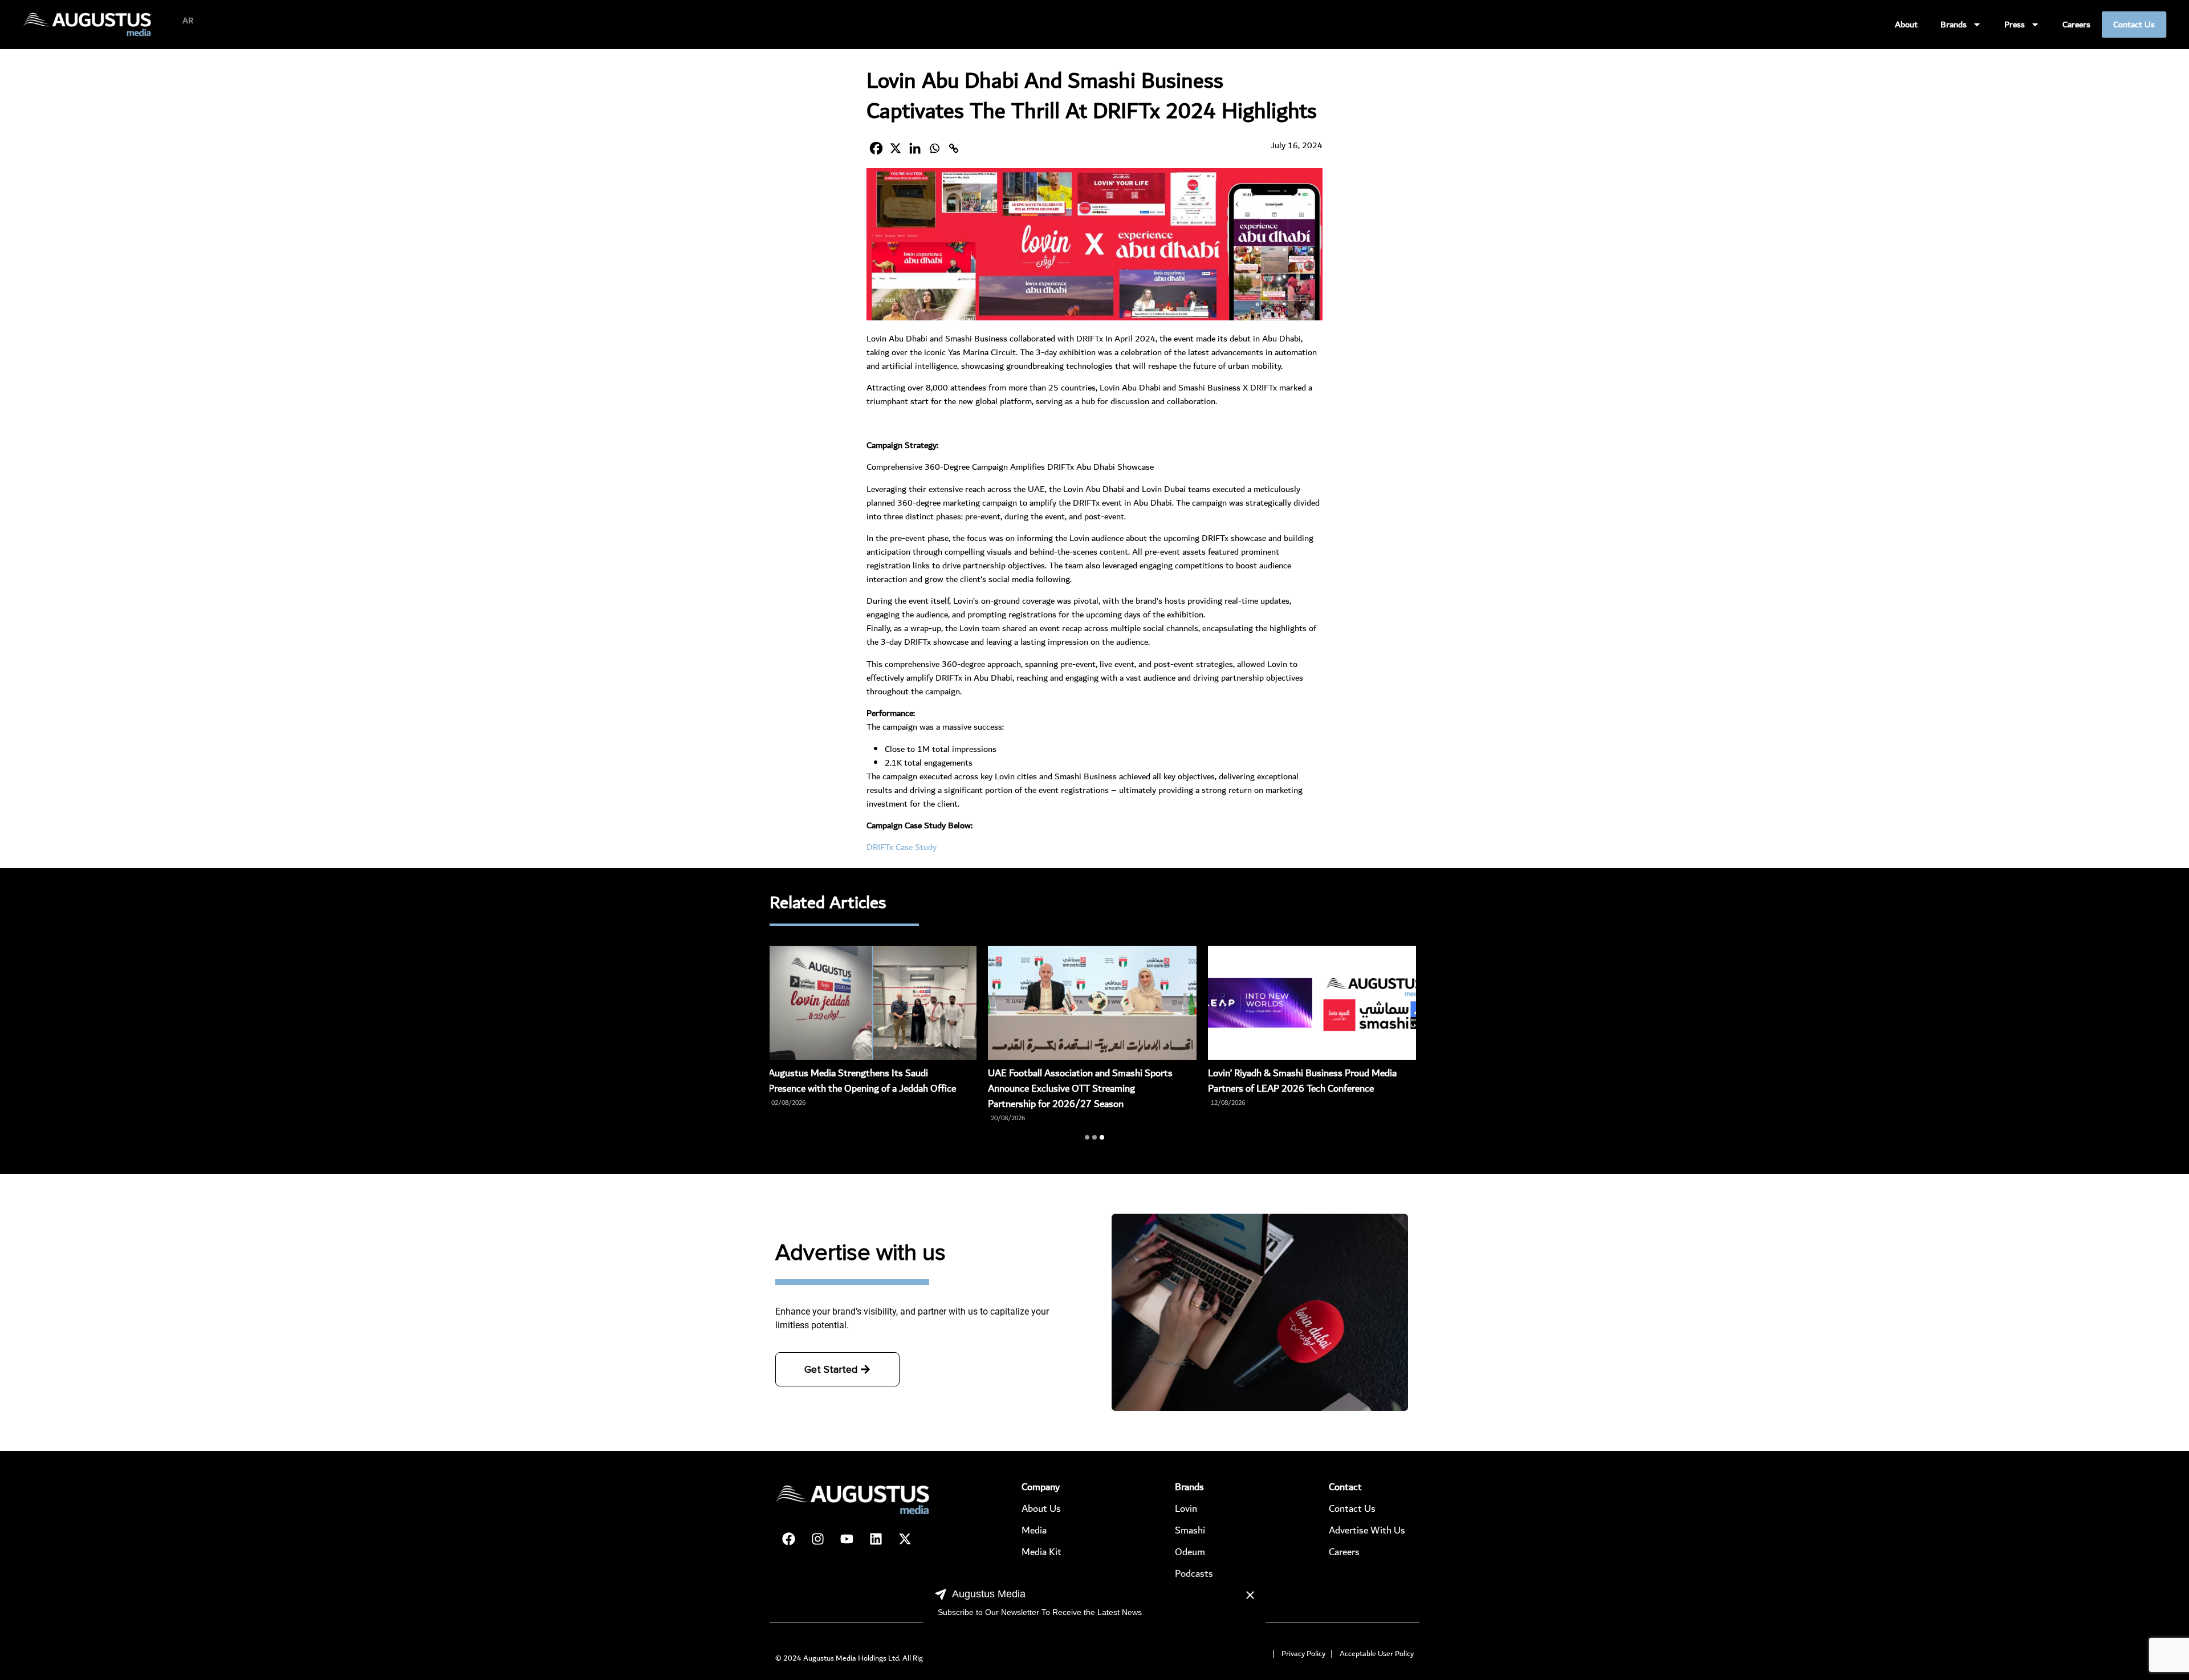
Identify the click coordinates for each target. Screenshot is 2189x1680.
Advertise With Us (1367, 1530)
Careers (2076, 25)
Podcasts (1194, 1574)
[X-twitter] (905, 1539)
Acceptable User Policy (1377, 1654)
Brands (1954, 25)
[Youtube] (847, 1539)
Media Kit (1041, 1552)
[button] (1087, 1137)
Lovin (1186, 1509)
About (1906, 25)
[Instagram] (817, 1539)
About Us (1041, 1509)
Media (1034, 1530)
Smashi (1190, 1530)
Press (2015, 25)
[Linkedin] (915, 148)
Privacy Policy (1303, 1654)
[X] (896, 148)
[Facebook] (876, 148)
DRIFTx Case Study (902, 847)
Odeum (1190, 1552)
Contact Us (2134, 25)
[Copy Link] (954, 148)
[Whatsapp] (934, 148)
